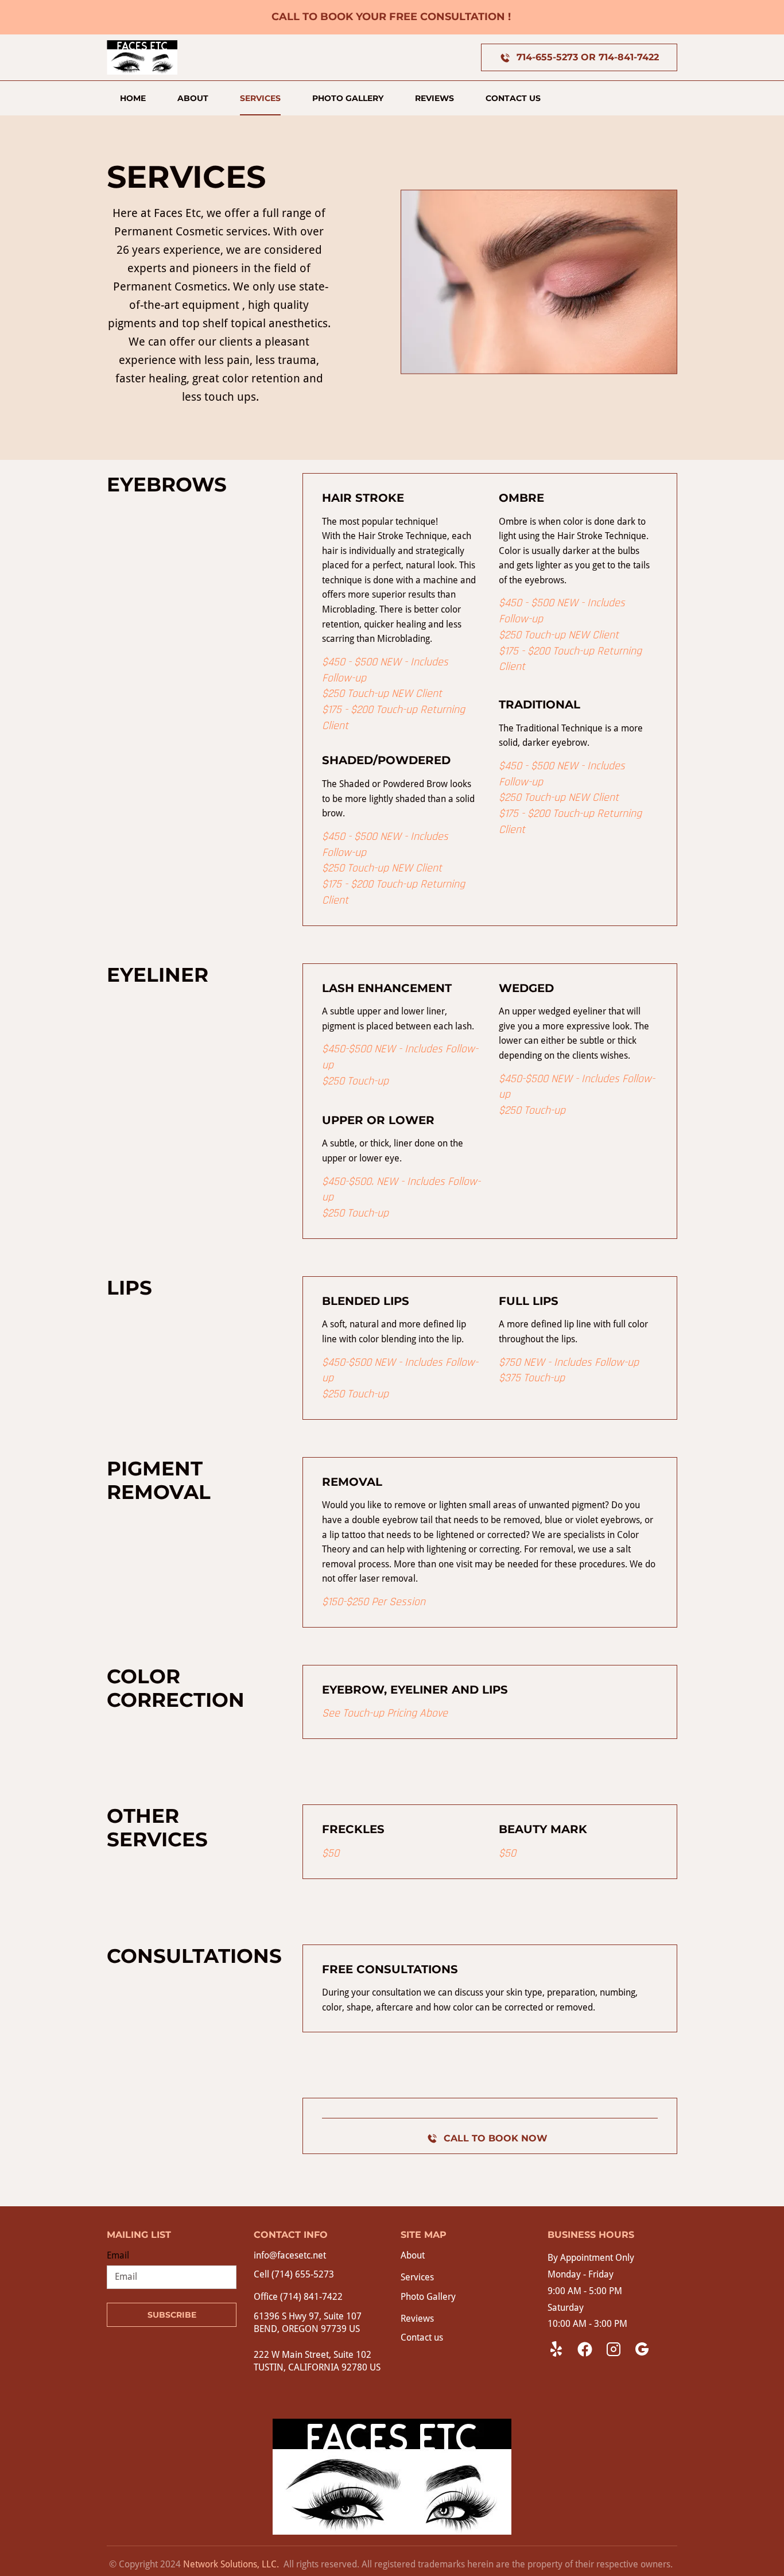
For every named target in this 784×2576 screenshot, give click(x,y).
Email (118, 2255)
